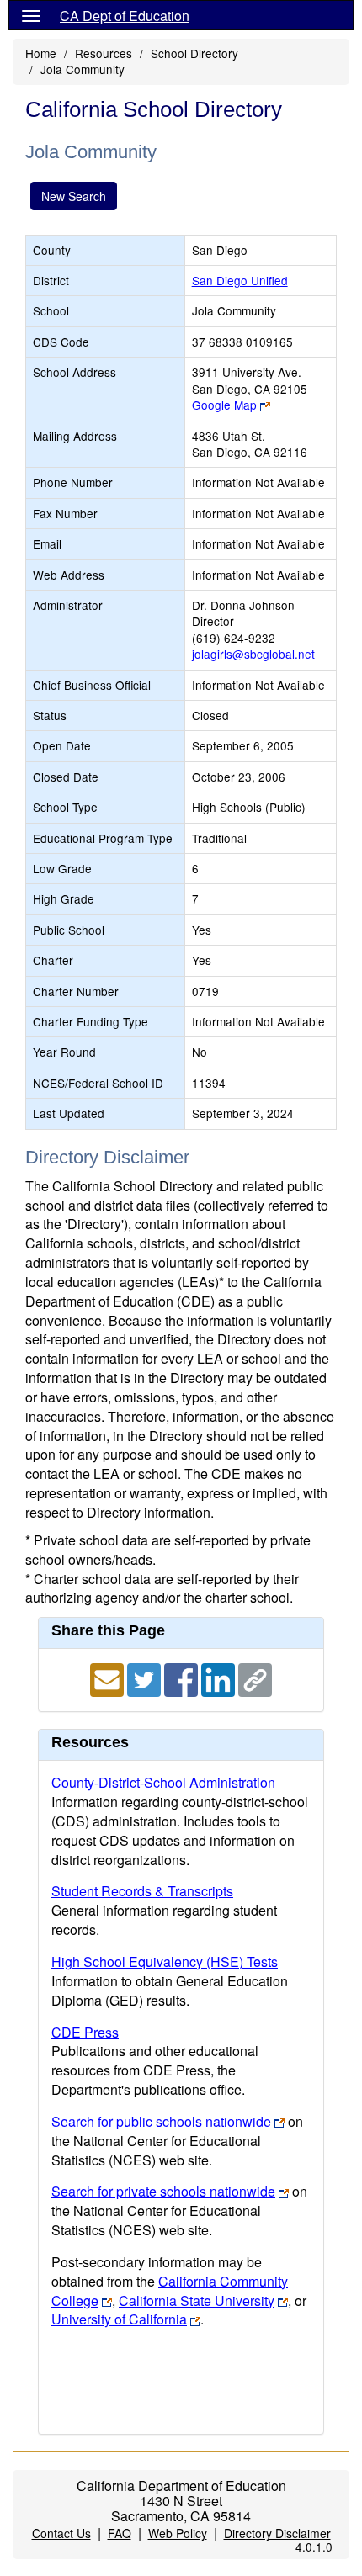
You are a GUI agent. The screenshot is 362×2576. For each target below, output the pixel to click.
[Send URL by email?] (109, 1678)
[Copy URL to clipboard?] (255, 1678)
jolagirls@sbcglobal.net (253, 654)
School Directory (194, 53)
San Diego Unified (240, 280)
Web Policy (178, 2533)
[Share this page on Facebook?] (183, 1678)
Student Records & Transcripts (142, 1891)
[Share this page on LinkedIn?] (220, 1678)
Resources (104, 53)
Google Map (224, 405)
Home (41, 53)
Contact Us (61, 2533)
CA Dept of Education (125, 16)
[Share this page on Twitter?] (146, 1678)
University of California (119, 2319)
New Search (74, 196)
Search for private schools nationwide (163, 2191)
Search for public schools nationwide (161, 2121)
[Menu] (31, 15)
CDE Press (85, 2032)
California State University (197, 2300)
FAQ (120, 2533)
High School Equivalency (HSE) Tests (165, 1961)
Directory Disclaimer (277, 2533)
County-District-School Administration (163, 1782)
